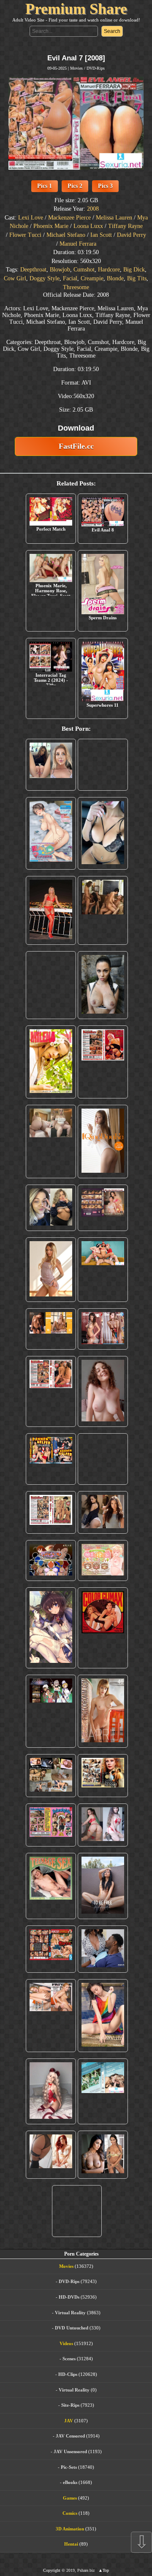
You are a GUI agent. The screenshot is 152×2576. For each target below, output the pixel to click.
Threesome (76, 287)
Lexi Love (31, 218)
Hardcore (109, 270)
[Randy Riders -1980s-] (51, 1886)
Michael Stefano (66, 235)
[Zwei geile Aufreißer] (103, 2091)
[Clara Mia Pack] (51, 1270)
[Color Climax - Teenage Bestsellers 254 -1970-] (51, 1512)
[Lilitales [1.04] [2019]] (51, 1711)
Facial (70, 278)
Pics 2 (75, 186)
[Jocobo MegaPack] (51, 1776)
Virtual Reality (70, 2313)
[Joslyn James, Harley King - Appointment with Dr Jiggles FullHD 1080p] (103, 1949)
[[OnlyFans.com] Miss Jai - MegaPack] (51, 1208)
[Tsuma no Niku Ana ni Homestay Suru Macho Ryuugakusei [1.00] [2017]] (51, 833)
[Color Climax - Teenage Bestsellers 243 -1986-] (103, 1062)
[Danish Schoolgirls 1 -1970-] (51, 1825)
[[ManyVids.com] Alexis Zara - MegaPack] (103, 2155)
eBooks (70, 2482)
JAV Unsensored (70, 2451)
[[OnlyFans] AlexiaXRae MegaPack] (103, 765)
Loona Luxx (88, 226)
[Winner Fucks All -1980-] (103, 1628)
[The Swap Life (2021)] (77, 2211)
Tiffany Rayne (125, 226)
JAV (69, 2421)
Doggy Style (45, 278)
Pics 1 (45, 186)
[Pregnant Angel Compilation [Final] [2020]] (51, 1561)
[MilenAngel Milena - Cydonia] (51, 1062)
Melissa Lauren (114, 218)
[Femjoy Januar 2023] (51, 1329)
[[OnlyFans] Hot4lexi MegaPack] (51, 985)
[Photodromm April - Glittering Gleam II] (103, 1711)
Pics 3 (105, 186)
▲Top (104, 2570)
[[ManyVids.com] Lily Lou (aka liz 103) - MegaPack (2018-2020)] (103, 1825)
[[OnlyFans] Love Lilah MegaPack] (103, 1391)
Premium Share (76, 9)
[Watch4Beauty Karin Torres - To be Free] (103, 1886)
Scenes (69, 2359)
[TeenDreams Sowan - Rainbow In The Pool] (103, 2016)
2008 (93, 209)
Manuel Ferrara (78, 244)
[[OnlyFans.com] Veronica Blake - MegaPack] (51, 2155)
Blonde (115, 278)
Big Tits (137, 278)
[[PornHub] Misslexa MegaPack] (103, 833)
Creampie (92, 278)
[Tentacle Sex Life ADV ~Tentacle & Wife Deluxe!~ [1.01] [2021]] (103, 1561)
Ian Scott (101, 235)
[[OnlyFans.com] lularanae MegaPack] (51, 1141)
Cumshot (84, 270)
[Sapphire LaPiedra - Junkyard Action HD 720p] (103, 985)
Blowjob (60, 270)
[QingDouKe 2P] (103, 1141)
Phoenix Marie (51, 226)
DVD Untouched (72, 2328)
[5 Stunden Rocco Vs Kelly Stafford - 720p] (51, 1949)
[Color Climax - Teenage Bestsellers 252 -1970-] (51, 1391)
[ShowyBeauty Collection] (103, 1329)
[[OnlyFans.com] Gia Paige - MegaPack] (103, 1512)
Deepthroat (33, 270)
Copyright (52, 2570)
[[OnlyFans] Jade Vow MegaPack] (51, 2091)
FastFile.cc (76, 446)
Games (70, 2498)
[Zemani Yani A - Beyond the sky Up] (103, 1459)
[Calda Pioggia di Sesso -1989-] (103, 1776)
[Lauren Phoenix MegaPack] (51, 910)
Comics (70, 2513)
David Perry (132, 235)
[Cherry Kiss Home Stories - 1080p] (51, 2016)
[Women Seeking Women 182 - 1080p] (103, 1208)
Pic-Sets (69, 2467)
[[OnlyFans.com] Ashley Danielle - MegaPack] (51, 765)
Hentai (71, 2544)
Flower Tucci (25, 235)
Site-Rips (70, 2405)
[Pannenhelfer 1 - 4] (51, 1459)
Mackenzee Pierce (69, 218)
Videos (66, 2343)
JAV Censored (70, 2436)
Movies (76, 68)
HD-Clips (68, 2374)
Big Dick (134, 270)
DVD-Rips (96, 68)
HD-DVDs (69, 2297)
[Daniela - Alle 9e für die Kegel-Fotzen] (103, 910)
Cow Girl (15, 278)
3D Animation (70, 2529)
